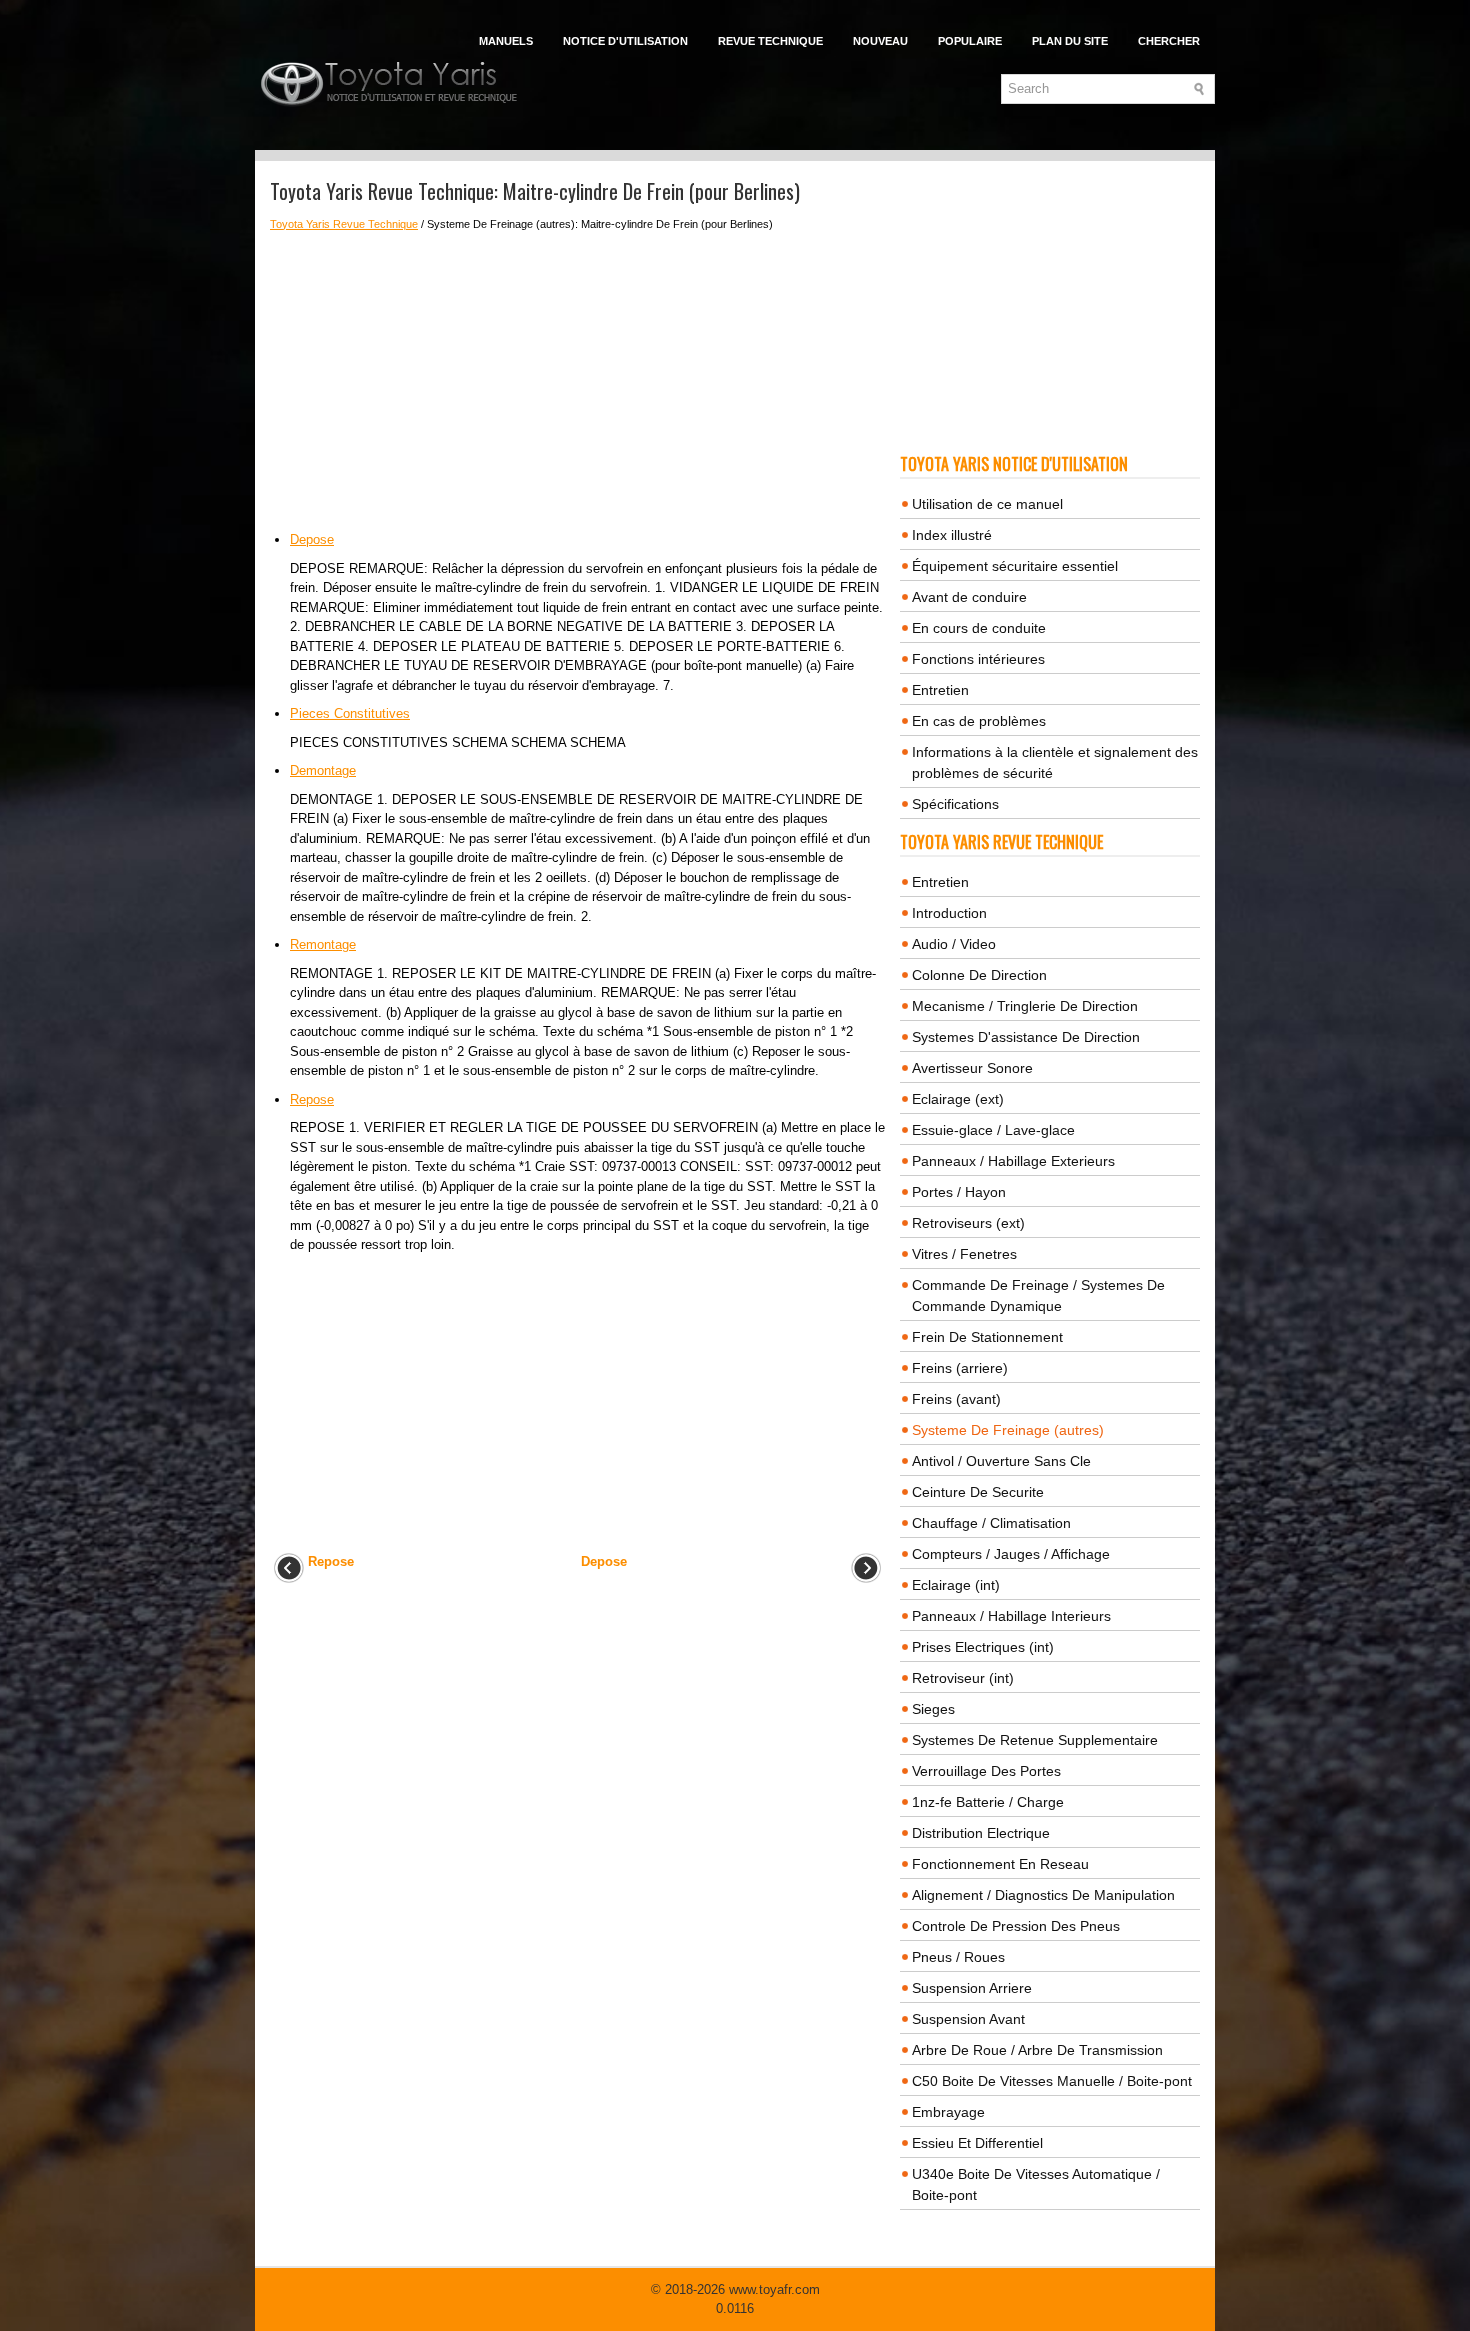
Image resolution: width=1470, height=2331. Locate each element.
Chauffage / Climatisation (991, 1523)
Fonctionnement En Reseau (1000, 1864)
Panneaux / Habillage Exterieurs (1013, 1161)
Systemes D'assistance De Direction (1026, 1037)
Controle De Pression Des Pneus (1016, 1926)
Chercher (1169, 41)
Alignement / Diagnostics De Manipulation (1043, 1895)
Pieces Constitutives (350, 713)
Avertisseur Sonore (972, 1068)
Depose (312, 539)
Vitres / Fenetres (964, 1254)
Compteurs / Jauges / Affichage (1011, 1554)
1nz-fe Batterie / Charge (988, 1802)
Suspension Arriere (972, 1988)
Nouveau (880, 41)
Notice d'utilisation (625, 41)
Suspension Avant (968, 2019)
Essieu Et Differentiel (977, 2143)
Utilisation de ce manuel (987, 504)
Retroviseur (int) (963, 1678)
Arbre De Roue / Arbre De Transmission (1037, 2050)
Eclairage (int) (956, 1585)
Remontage (323, 944)
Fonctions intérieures (978, 659)
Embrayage (948, 2112)
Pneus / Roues (958, 1957)
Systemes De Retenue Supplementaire (1035, 1740)
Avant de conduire (969, 597)
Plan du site (1070, 41)
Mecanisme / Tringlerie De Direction (1025, 1006)
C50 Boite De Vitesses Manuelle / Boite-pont (1052, 2081)
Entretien (940, 690)
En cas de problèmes (979, 721)
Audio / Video (954, 944)
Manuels (506, 41)
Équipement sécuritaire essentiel (1015, 566)
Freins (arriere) (960, 1368)
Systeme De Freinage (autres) (1008, 1430)
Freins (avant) (956, 1399)
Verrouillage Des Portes (986, 1771)
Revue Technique (770, 41)
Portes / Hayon (959, 1192)
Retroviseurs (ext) (968, 1223)
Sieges (933, 1709)
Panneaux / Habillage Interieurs (1011, 1616)
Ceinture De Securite (978, 1492)
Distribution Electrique (981, 1833)
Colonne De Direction (979, 975)
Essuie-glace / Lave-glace (993, 1130)
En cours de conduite (979, 628)
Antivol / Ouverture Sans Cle (1001, 1461)
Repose (312, 1099)
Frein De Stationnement (987, 1337)
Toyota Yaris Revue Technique (344, 224)
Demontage (323, 770)
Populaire (970, 41)
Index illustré (952, 535)
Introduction (949, 913)
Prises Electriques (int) (983, 1647)
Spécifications (955, 804)
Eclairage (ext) (958, 1099)
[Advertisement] (577, 381)
